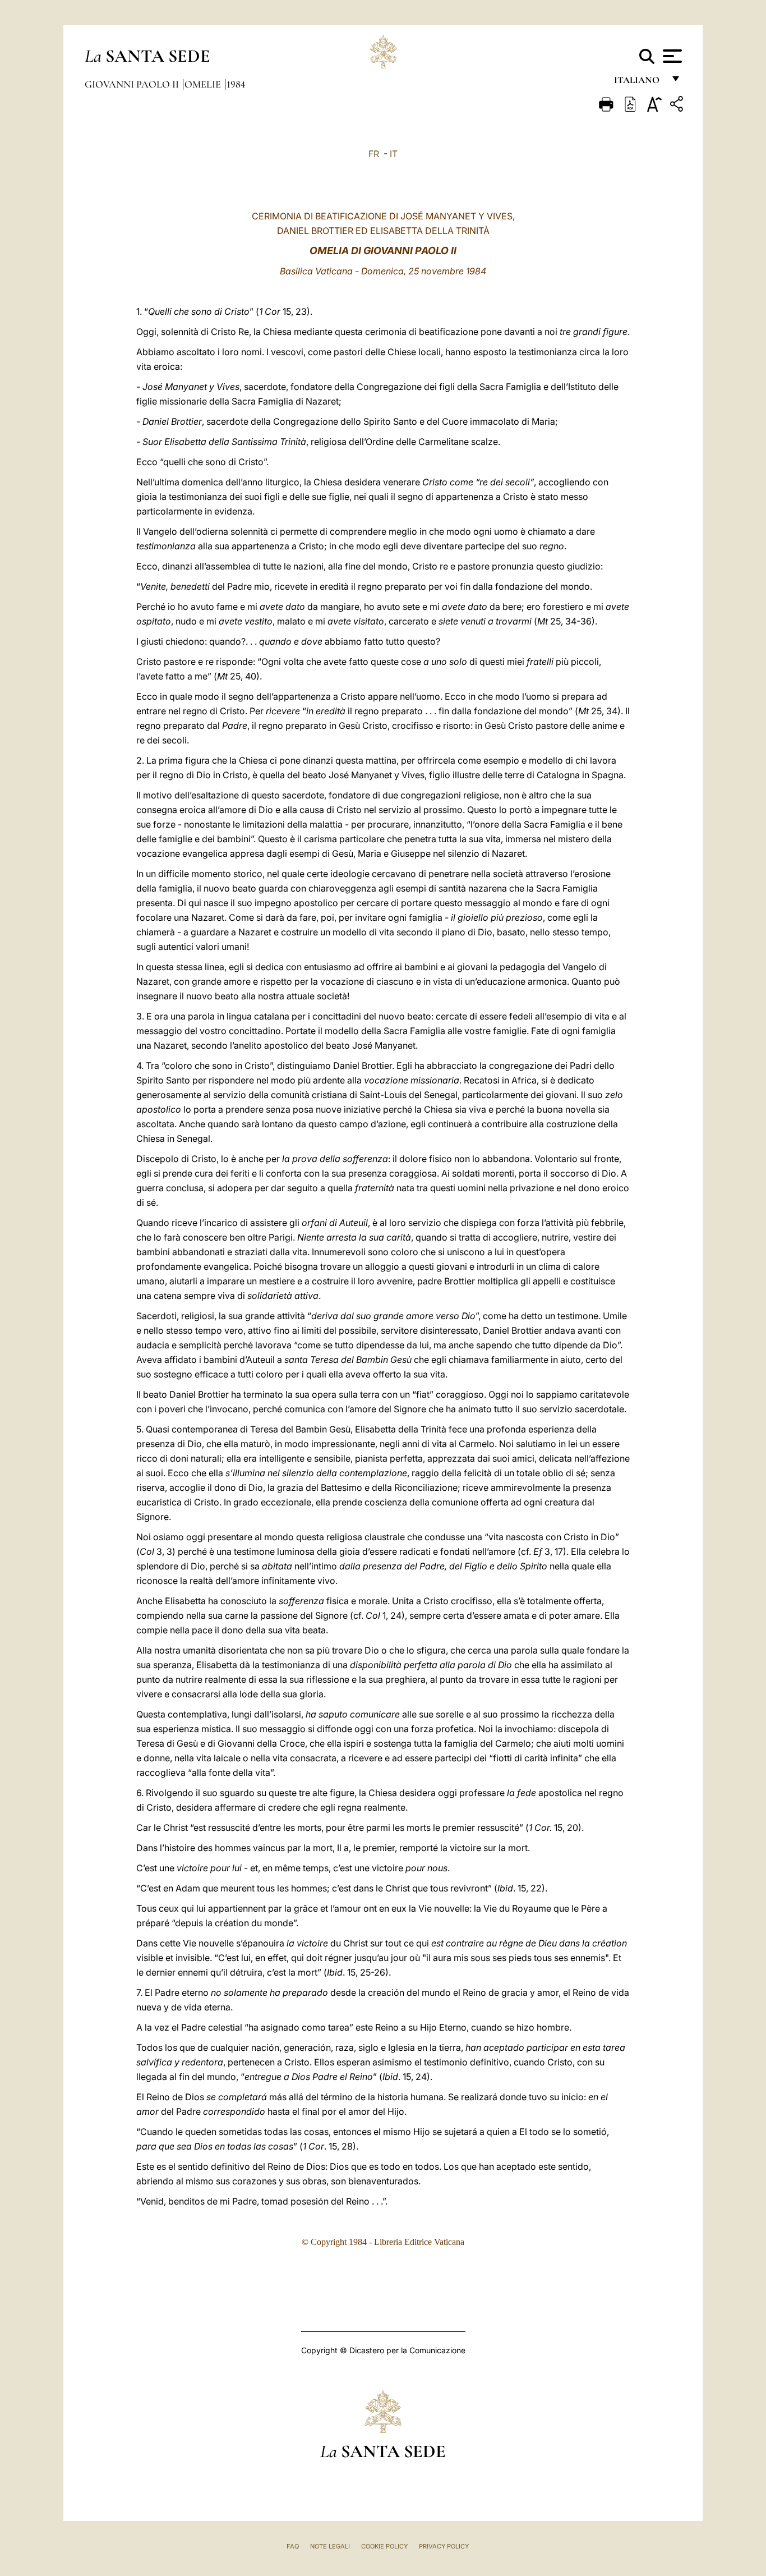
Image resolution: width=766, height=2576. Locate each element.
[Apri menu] (671, 56)
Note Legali (330, 2546)
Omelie (204, 84)
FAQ (293, 2546)
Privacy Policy (444, 2546)
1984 (236, 84)
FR (374, 154)
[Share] (678, 106)
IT (394, 154)
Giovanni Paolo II (133, 84)
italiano (639, 83)
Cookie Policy (384, 2546)
